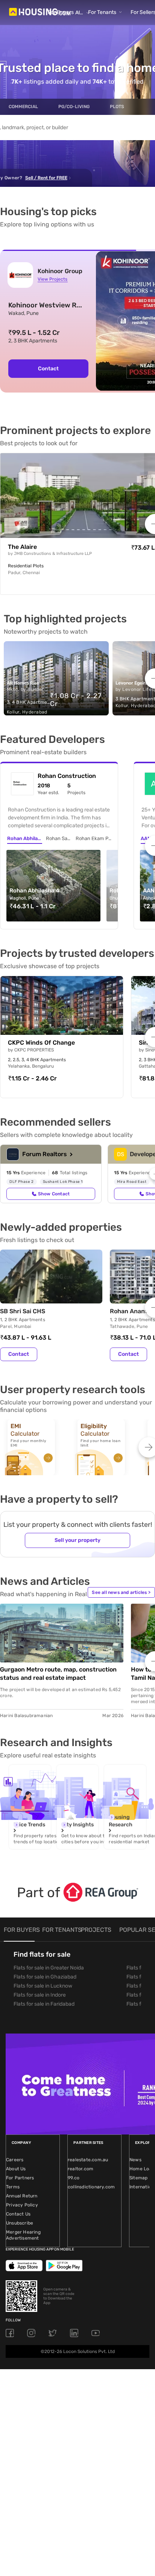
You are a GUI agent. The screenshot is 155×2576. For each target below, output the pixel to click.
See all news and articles (121, 1592)
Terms (13, 2187)
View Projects (52, 279)
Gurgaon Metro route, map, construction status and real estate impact (58, 1674)
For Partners (20, 2178)
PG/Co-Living (74, 107)
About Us (16, 2169)
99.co (74, 2178)
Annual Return (22, 2196)
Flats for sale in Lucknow (43, 1986)
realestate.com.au (88, 2160)
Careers (15, 2160)
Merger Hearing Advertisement (23, 2235)
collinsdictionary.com (91, 2187)
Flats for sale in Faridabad (44, 2004)
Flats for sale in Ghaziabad (45, 1977)
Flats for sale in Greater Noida (49, 1968)
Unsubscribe (20, 2223)
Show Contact (54, 1194)
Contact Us (18, 2214)
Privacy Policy (22, 2205)
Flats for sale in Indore (40, 1995)
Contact (48, 369)
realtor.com (81, 2169)
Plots (117, 107)
